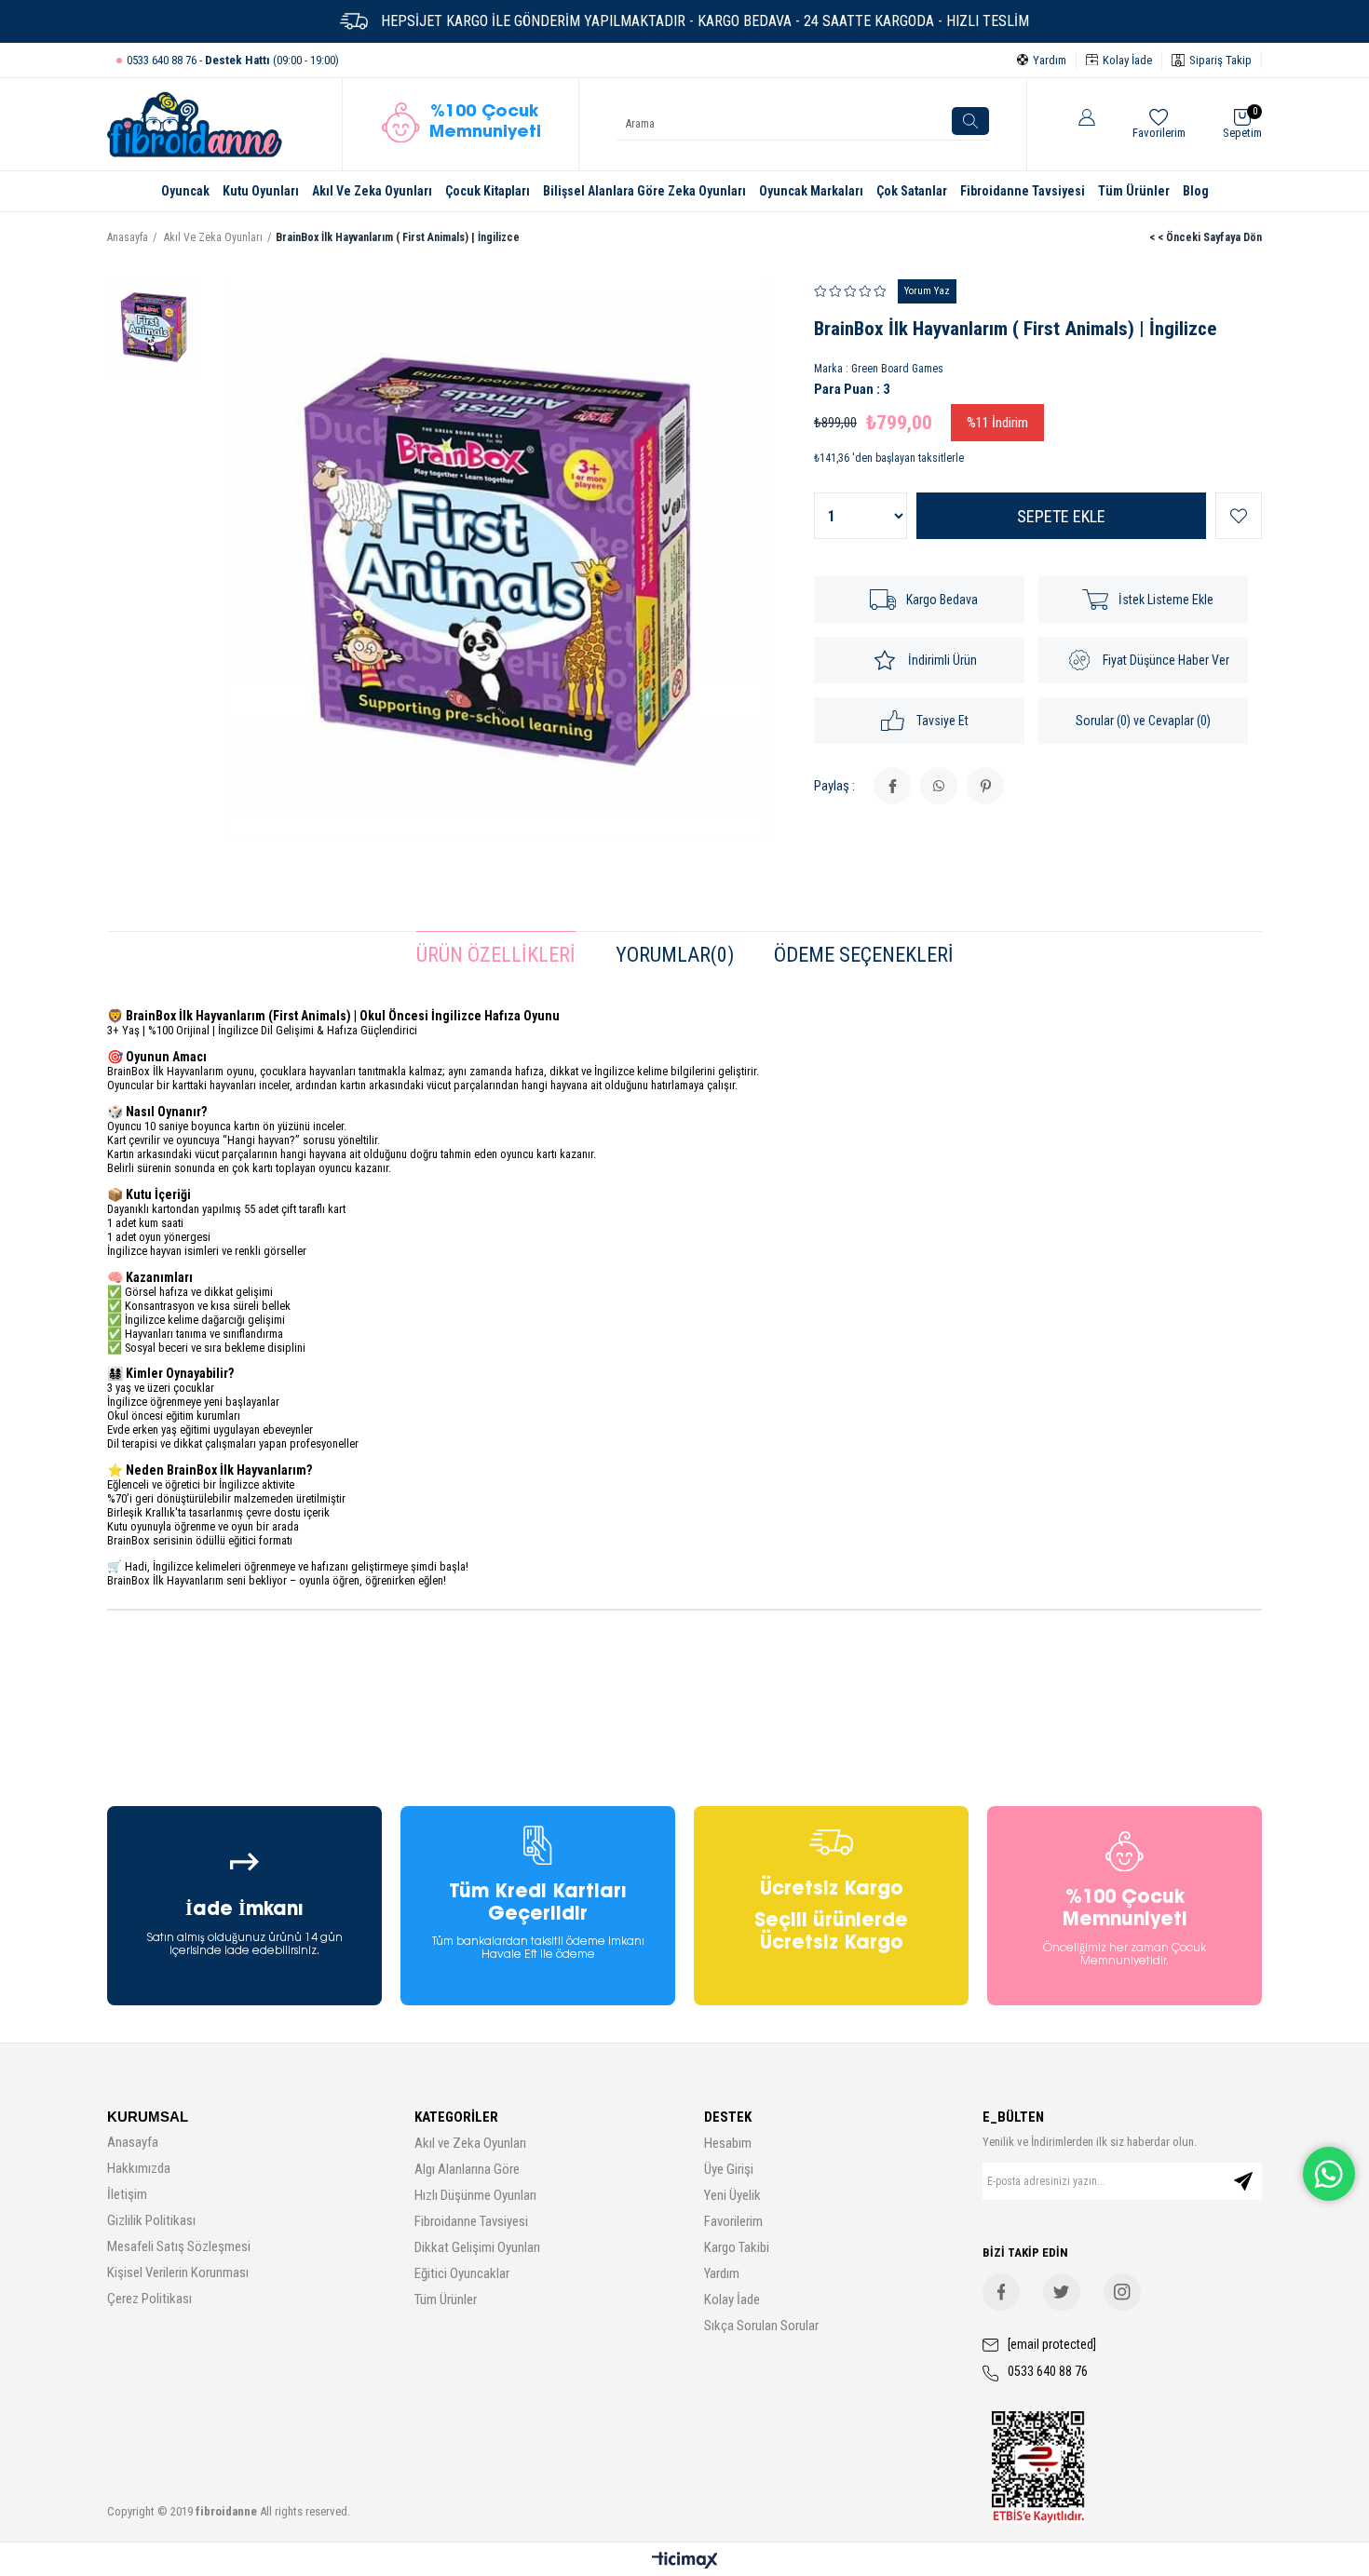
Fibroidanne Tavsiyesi (1023, 191)
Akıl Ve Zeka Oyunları (372, 191)
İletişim (127, 2194)
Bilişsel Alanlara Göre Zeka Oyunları (644, 191)
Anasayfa (133, 2142)
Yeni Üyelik (732, 2195)
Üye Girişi (729, 2169)
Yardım (722, 2273)
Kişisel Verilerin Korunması (178, 2273)
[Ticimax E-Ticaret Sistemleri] (685, 2562)
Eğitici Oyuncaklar (462, 2273)
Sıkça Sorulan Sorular (761, 2326)
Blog (1196, 191)
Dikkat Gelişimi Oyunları (477, 2247)
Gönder (1243, 2181)
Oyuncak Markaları (811, 191)
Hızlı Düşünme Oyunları (475, 2195)
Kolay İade (732, 2300)
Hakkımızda (139, 2168)
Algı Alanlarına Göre (467, 2169)
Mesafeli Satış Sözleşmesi (179, 2246)
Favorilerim (733, 2221)
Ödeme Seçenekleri (864, 955)
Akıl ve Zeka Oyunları (470, 2143)
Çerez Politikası (149, 2299)
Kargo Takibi (737, 2247)
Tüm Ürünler (1134, 191)
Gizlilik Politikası (151, 2220)
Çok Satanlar (912, 191)
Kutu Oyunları (261, 191)
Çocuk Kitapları (488, 191)
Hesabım (728, 2143)
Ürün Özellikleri (496, 955)
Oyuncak (185, 191)
